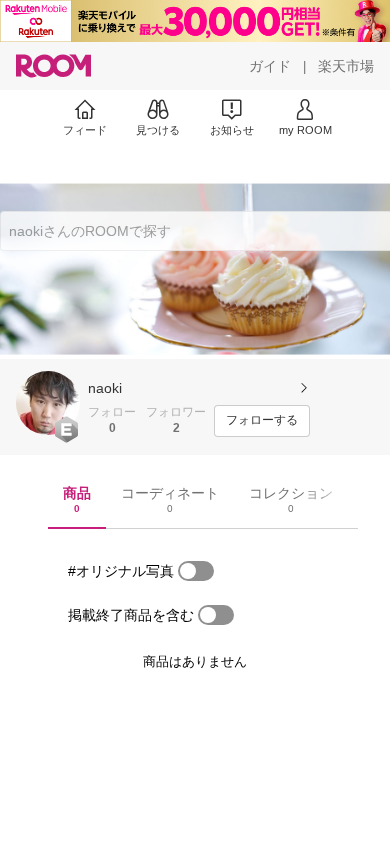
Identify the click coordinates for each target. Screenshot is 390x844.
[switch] (196, 571)
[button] (48, 403)
